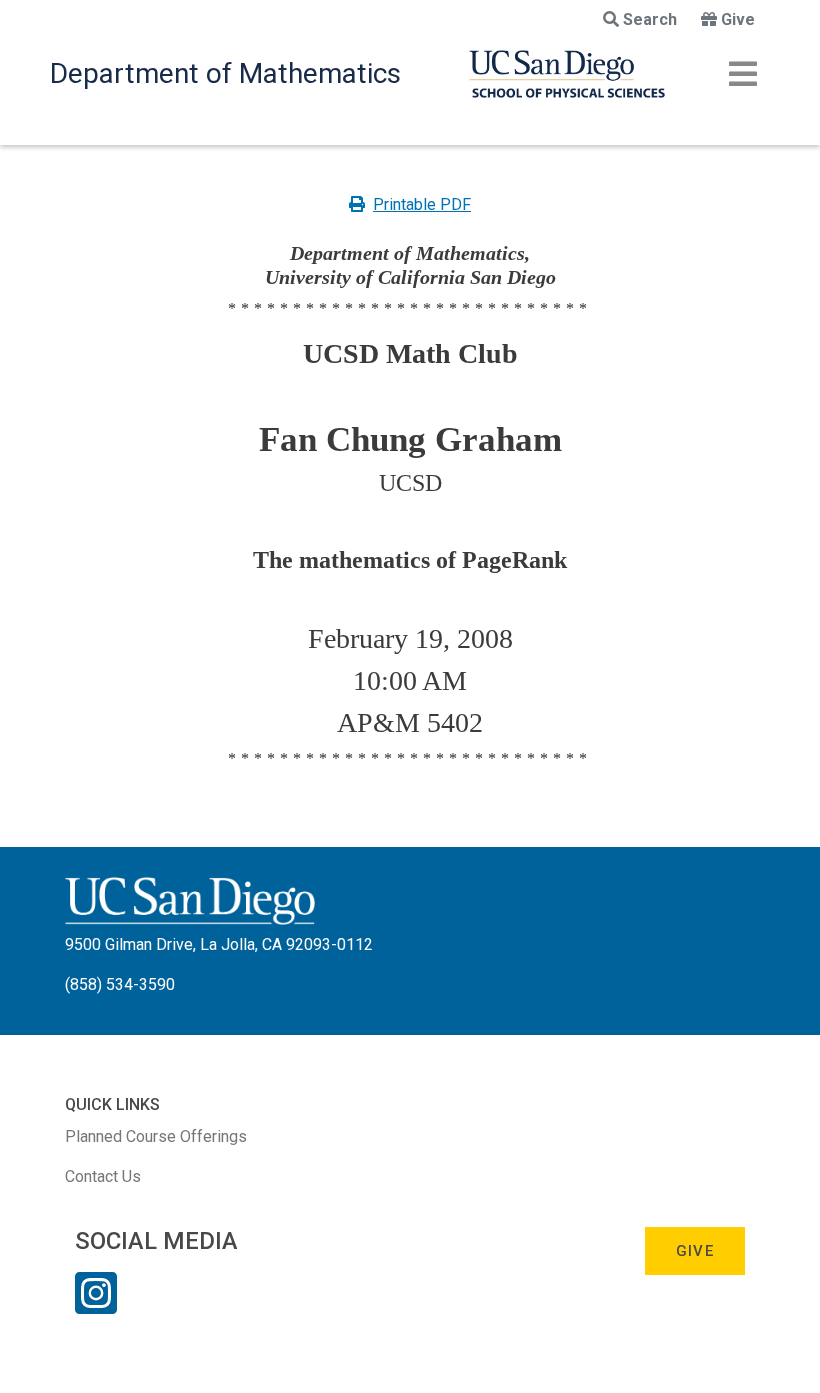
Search (650, 19)
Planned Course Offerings (156, 1136)
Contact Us (103, 1176)
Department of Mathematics (225, 73)
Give (738, 19)
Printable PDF (422, 204)
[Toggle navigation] (743, 74)
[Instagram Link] (96, 1306)
